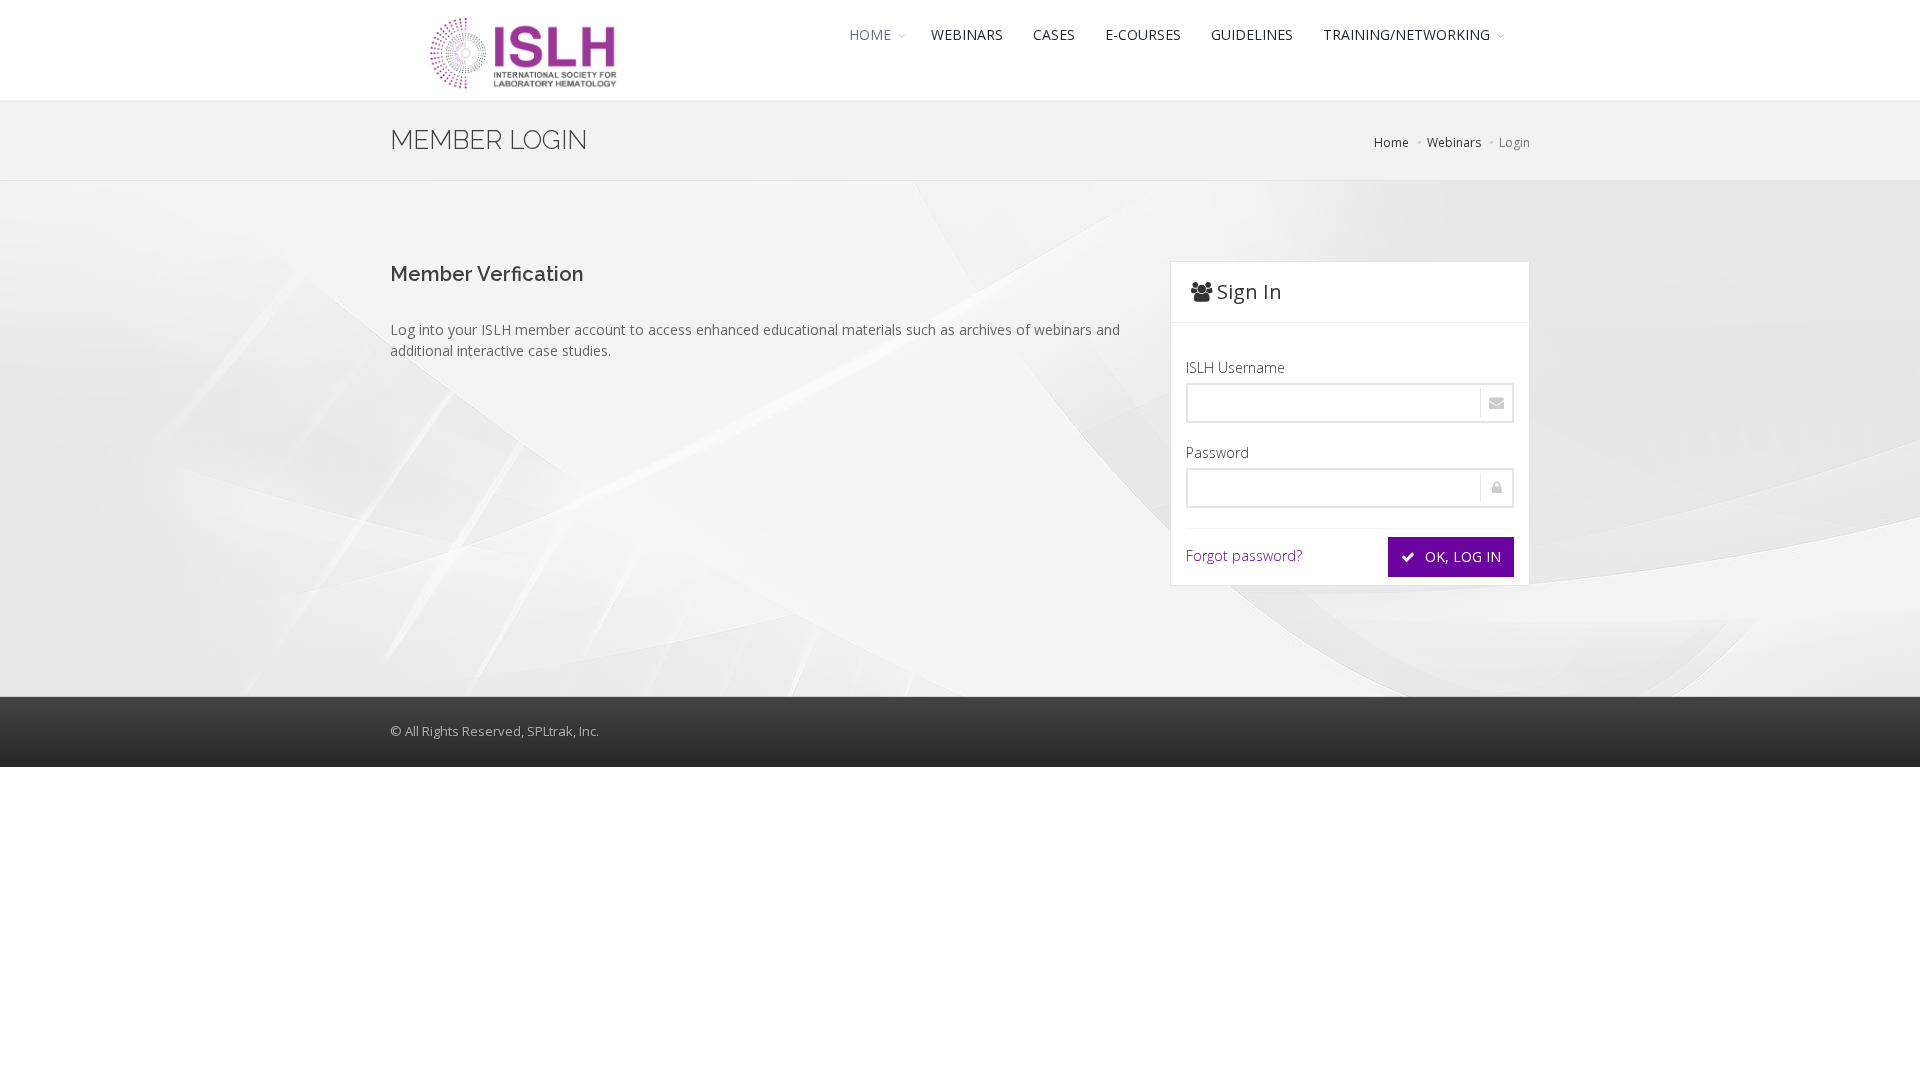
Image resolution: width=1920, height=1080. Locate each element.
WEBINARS (967, 34)
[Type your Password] (1350, 488)
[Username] (1350, 403)
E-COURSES (1143, 34)
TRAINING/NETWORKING (1406, 34)
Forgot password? (1244, 555)
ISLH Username (1235, 367)
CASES (1054, 34)
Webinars (1454, 142)
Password (1217, 452)
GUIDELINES (1252, 34)
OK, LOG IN (1461, 556)
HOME (870, 34)
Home (1391, 142)
